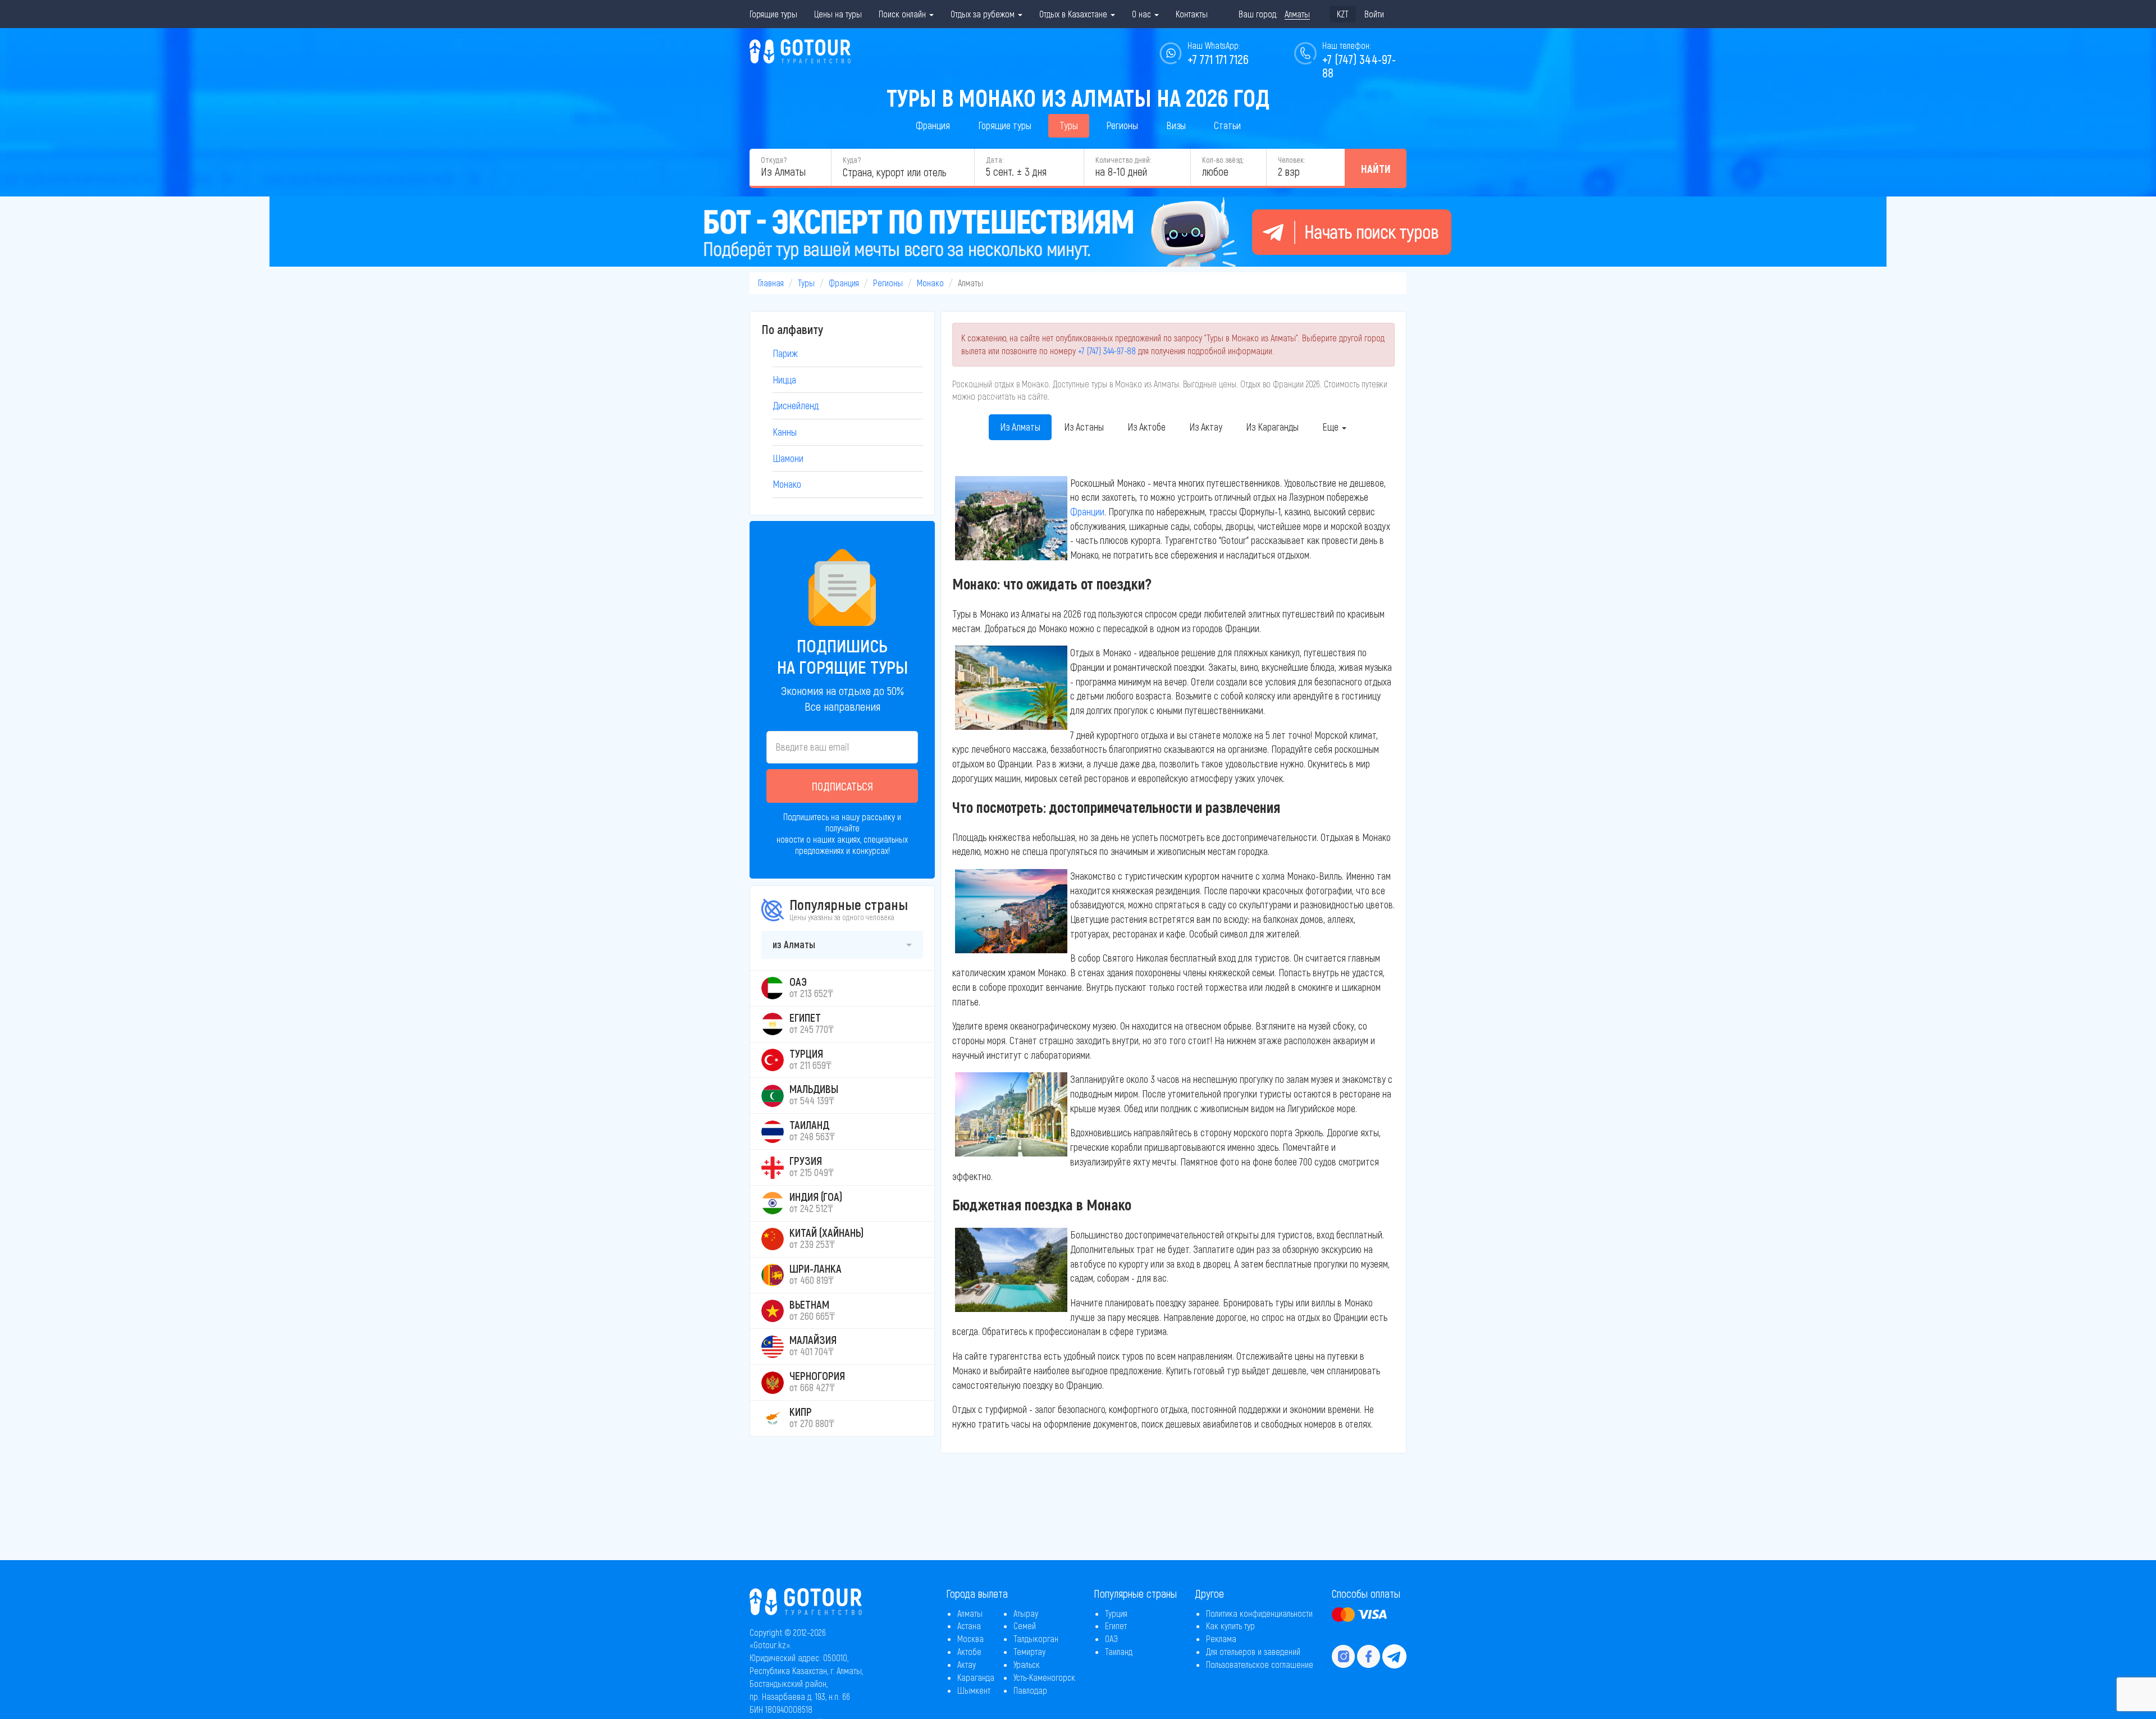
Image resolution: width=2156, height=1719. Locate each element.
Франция (933, 125)
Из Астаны (1084, 427)
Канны (785, 432)
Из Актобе (1146, 427)
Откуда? (774, 160)
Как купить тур (1230, 1626)
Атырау (1026, 1613)
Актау (967, 1664)
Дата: (995, 160)
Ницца (784, 380)
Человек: (1291, 160)
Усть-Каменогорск (1044, 1677)
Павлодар (1030, 1690)
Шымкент (974, 1690)
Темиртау (1029, 1651)
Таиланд (1119, 1651)
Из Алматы (1020, 427)
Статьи (1227, 125)
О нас (1143, 14)
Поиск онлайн (903, 14)
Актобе (969, 1651)
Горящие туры (773, 14)
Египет (1116, 1626)
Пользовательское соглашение (1260, 1664)
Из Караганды (1272, 427)
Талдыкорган (1036, 1638)
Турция (1116, 1613)
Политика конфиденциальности (1259, 1613)
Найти (1376, 168)
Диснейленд (796, 405)
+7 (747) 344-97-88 (1107, 351)
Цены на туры (838, 14)
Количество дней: (1123, 160)
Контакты (1192, 14)
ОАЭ (1111, 1638)
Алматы (970, 1613)
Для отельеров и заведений (1253, 1651)
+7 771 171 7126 (1218, 59)
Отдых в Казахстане (1074, 14)
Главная (771, 283)
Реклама (1221, 1638)
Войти (1374, 14)
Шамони (788, 458)
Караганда (976, 1677)
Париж (785, 353)
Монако (930, 283)
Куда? (852, 160)
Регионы (1122, 125)
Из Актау (1206, 427)
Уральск (1027, 1664)
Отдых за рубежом (984, 14)
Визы (1176, 125)
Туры (1069, 125)
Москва (970, 1638)
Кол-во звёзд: (1223, 160)
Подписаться (842, 786)
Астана (969, 1626)
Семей (1025, 1626)
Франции (1087, 511)
